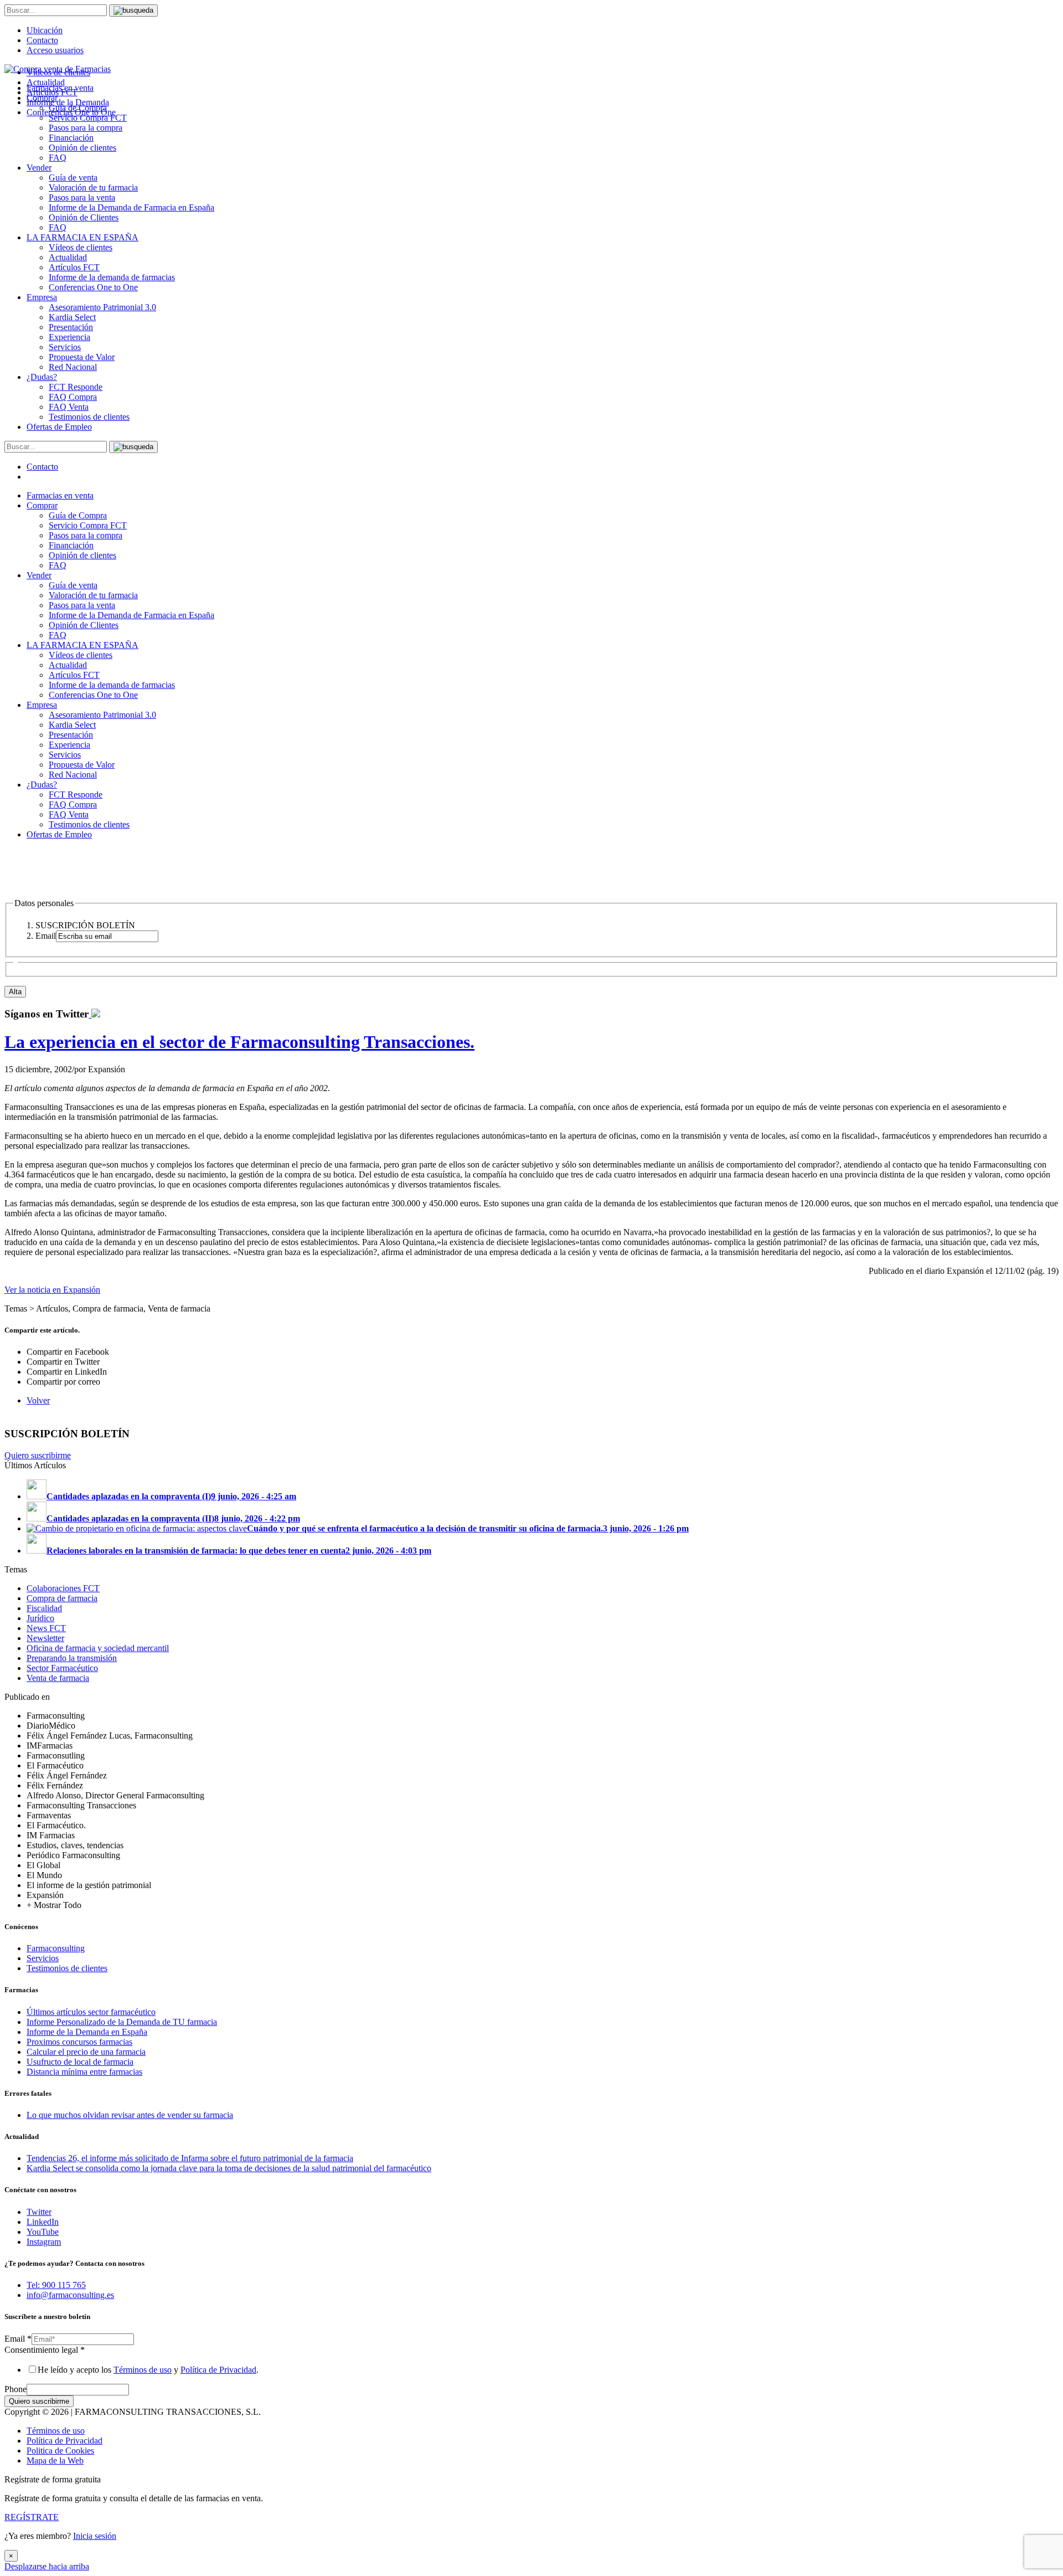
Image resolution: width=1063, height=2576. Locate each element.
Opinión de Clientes (84, 217)
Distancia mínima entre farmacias (84, 2072)
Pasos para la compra (86, 128)
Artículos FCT (74, 267)
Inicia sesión (95, 2536)
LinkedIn (43, 2222)
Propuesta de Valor (82, 357)
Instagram (44, 2242)
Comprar (42, 505)
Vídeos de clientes (81, 247)
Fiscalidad (44, 1608)
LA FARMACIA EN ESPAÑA (82, 237)
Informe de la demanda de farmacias (112, 277)
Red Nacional (73, 367)
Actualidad (68, 257)
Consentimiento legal (45, 2350)
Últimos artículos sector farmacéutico (91, 2012)
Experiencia (69, 337)
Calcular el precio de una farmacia (86, 2052)
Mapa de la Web (55, 2461)
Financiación (71, 138)
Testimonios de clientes (89, 417)
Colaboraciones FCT (63, 1588)
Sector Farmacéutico (62, 1668)
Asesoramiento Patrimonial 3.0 (102, 307)
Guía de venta (73, 178)
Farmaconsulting (56, 1948)
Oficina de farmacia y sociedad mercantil (98, 1648)
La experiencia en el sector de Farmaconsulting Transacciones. (239, 1042)
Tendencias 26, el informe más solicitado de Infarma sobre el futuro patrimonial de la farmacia (190, 2158)
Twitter (39, 2212)
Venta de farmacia (58, 1678)
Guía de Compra (78, 515)
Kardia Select (72, 317)
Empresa (42, 297)
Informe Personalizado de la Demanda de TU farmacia (122, 2022)
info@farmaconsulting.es (70, 2295)
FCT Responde (76, 387)
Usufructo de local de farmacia (80, 2062)
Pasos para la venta (82, 197)
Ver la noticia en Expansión (52, 1290)
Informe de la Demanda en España (87, 2032)
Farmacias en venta (60, 495)
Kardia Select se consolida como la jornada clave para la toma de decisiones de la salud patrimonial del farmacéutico (229, 2168)
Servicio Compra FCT (88, 525)
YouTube (43, 2232)
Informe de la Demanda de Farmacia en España (131, 207)
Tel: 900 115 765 (56, 2285)
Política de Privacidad (218, 2370)
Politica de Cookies (60, 2451)
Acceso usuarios (55, 50)
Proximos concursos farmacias (79, 2042)
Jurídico (40, 1618)
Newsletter (45, 1638)
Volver (38, 1400)
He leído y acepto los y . (148, 2370)
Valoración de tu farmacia (93, 187)
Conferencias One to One (93, 287)
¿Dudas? (42, 377)
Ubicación (45, 30)
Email (18, 2339)
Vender (39, 168)
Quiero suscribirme (38, 1455)
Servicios (65, 347)
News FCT (46, 1628)
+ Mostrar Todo (54, 1905)
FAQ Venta (69, 407)
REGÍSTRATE (32, 2517)
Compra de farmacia (62, 1598)
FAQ (58, 158)
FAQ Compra (73, 397)
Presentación (71, 327)
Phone (16, 2389)
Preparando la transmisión (72, 1658)
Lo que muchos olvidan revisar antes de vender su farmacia (130, 2115)
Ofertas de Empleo (59, 427)
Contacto (42, 40)
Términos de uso (143, 2370)
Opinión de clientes (82, 148)
